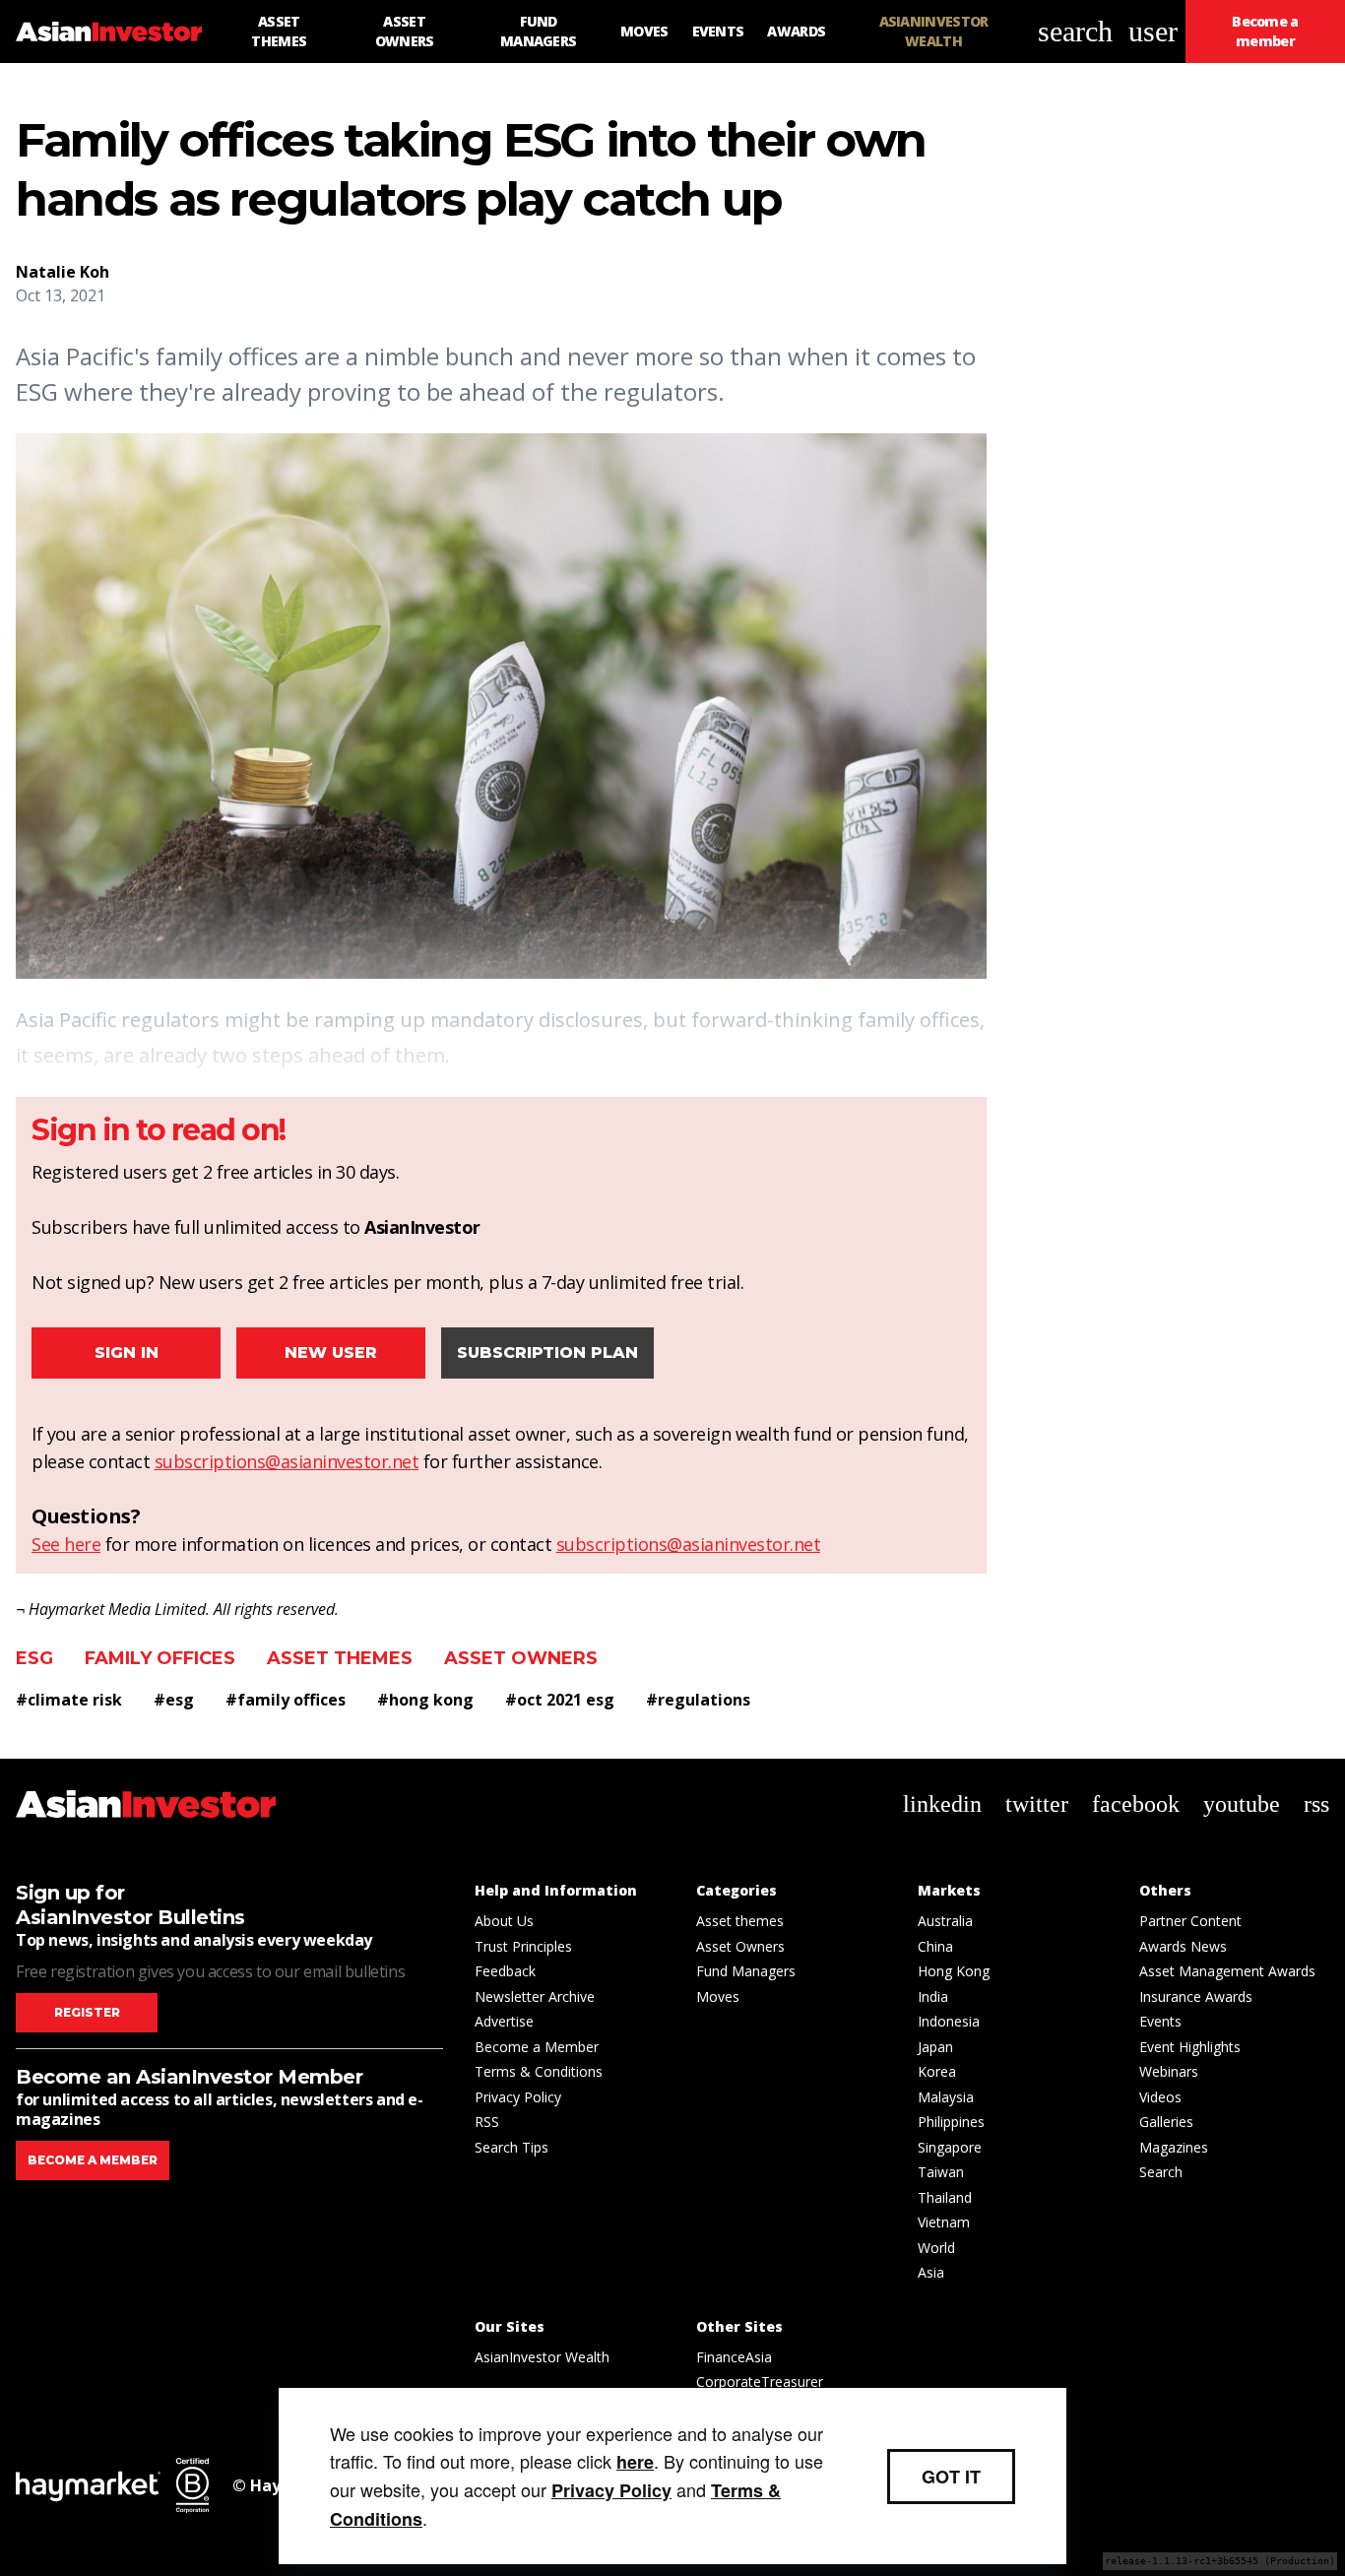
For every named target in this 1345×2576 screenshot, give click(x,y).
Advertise (504, 2021)
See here (66, 1544)
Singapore (950, 2147)
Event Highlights (1190, 2047)
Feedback (505, 1971)
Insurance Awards (1196, 1996)
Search (1161, 2172)
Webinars (1169, 2071)
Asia (931, 2272)
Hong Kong (954, 1971)
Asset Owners (521, 1658)
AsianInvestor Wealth (542, 2357)
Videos (1160, 2097)
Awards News (1183, 1946)
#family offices (286, 1700)
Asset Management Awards (1227, 1971)
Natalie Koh (63, 272)
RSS (487, 2122)
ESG (34, 1658)
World (936, 2248)
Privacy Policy (518, 2097)
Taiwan (941, 2172)
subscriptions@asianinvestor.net (287, 1461)
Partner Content (1190, 1921)
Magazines (1174, 2147)
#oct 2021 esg (560, 1700)
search (1075, 31)
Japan (935, 2047)
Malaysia (946, 2097)
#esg (174, 1700)
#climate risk (69, 1700)
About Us (504, 1921)
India (933, 1996)
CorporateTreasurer (760, 2382)
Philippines (951, 2122)
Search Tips (512, 2147)
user (1153, 31)
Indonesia (949, 2021)
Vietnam (944, 2222)
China (935, 1946)
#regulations (698, 1700)
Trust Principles (523, 1946)
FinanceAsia (734, 2357)
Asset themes (340, 1658)
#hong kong (425, 1700)
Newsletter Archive (535, 1996)
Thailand (945, 2197)
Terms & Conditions (539, 2071)
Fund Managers (746, 1971)
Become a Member (537, 2047)
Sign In (127, 1352)
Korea (937, 2071)
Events (1160, 2021)
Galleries (1166, 2122)
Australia (945, 1921)
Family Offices (160, 1658)
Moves (718, 1996)
